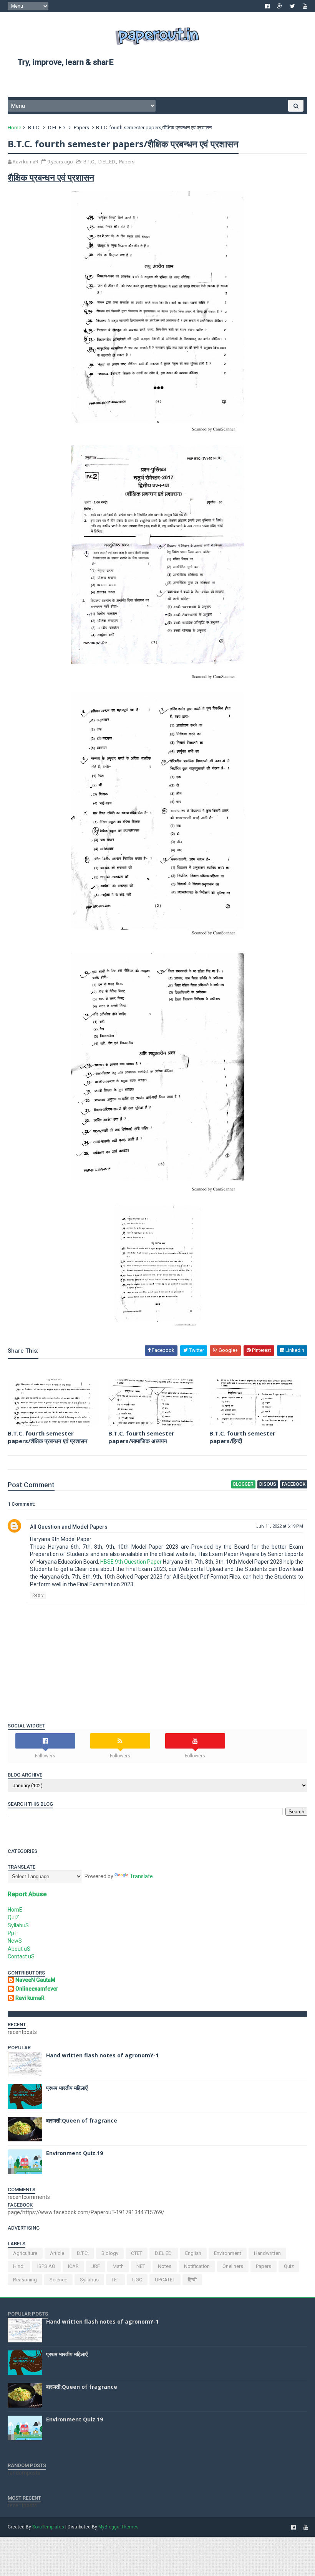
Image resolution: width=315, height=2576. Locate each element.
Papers (81, 128)
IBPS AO (46, 2266)
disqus (268, 1484)
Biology (110, 2253)
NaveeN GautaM (35, 1980)
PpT (13, 1933)
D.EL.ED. (57, 128)
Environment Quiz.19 (75, 2153)
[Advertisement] (157, 85)
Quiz (289, 2266)
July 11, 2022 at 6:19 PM (279, 1526)
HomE (15, 1910)
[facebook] (267, 6)
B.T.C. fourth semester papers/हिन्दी (242, 1437)
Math (118, 2266)
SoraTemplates (48, 2527)
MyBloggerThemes (119, 2527)
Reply (38, 1595)
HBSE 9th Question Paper (131, 1562)
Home (14, 128)
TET (115, 2280)
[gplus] (280, 6)
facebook (294, 1484)
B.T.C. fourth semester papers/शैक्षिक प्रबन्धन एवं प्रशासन (48, 1437)
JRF (96, 2266)
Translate (141, 1876)
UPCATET (165, 2280)
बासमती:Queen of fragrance (82, 2120)
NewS (15, 1941)
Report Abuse (27, 1894)
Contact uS (21, 1956)
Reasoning (25, 2280)
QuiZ (13, 1917)
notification (197, 2266)
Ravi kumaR (30, 1998)
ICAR (73, 2266)
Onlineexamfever (37, 1989)
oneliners (233, 2266)
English (193, 2253)
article (57, 2253)
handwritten (267, 2253)
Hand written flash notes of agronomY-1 (102, 2055)
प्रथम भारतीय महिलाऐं (67, 2088)
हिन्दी (192, 2280)
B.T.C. (34, 128)
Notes (165, 2266)
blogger (243, 1484)
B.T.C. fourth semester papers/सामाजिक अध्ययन (141, 1437)
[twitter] (293, 6)
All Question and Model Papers (69, 1527)
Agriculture (25, 2253)
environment (228, 2253)
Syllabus (89, 2280)
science (58, 2280)
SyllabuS (18, 1925)
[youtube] (305, 6)
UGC (137, 2280)
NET (141, 2266)
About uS (19, 1949)
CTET (137, 2253)
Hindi (19, 2266)
